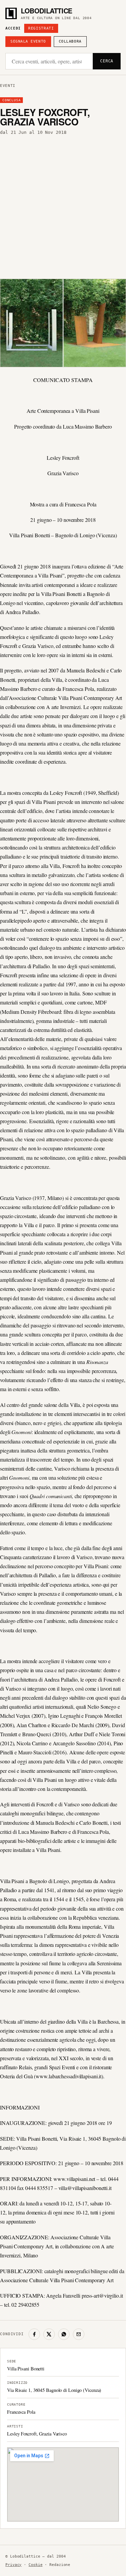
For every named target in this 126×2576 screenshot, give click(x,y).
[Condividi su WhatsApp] (64, 2334)
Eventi (8, 86)
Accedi (13, 28)
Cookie (35, 2565)
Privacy (13, 2565)
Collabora (70, 41)
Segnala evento (28, 41)
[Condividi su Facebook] (34, 2334)
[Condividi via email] (79, 2334)
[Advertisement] (63, 205)
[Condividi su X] (49, 2334)
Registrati (41, 28)
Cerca (107, 61)
